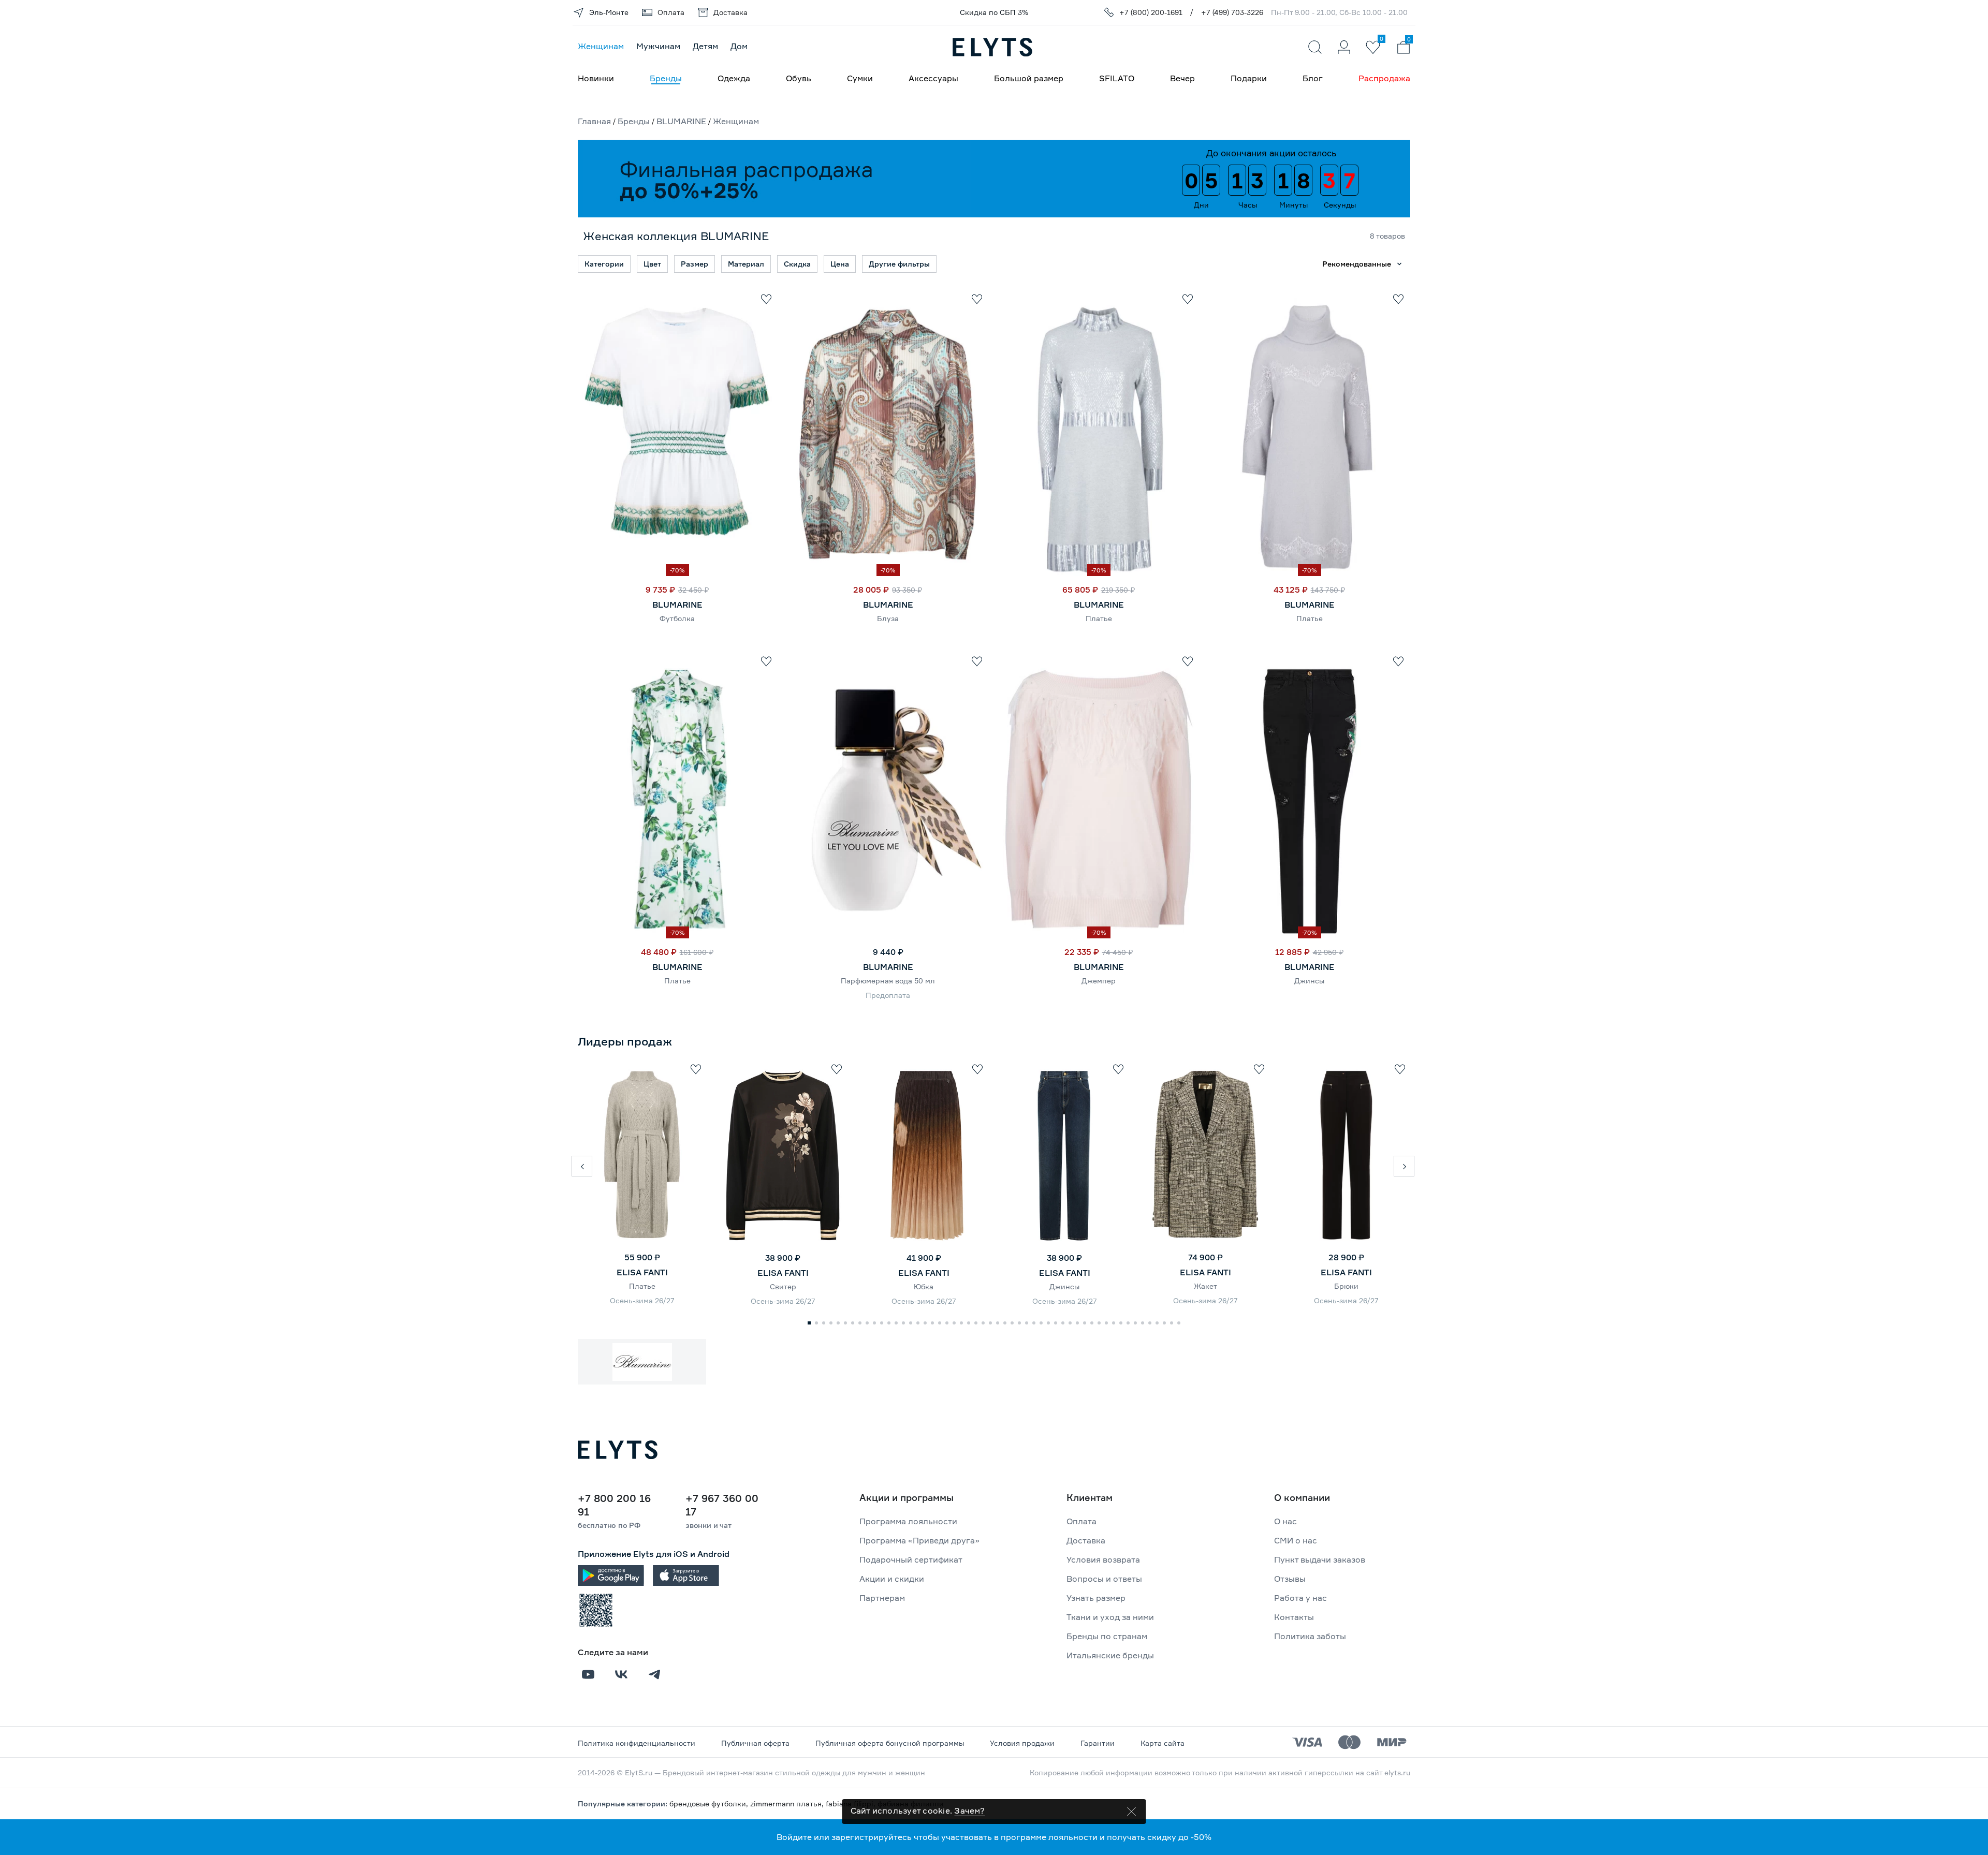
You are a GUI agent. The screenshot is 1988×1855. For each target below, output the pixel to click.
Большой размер (1029, 78)
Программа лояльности (908, 1521)
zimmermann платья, (788, 1804)
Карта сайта (1163, 1743)
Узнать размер (1096, 1598)
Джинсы (1309, 981)
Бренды (666, 78)
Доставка (1086, 1540)
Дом (739, 46)
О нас (1285, 1521)
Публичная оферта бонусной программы (890, 1743)
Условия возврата (1103, 1559)
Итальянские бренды (1110, 1655)
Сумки (860, 78)
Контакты (1294, 1617)
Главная (594, 121)
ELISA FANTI (642, 1272)
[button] (582, 1166)
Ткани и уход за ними (1110, 1617)
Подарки (1249, 78)
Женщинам (601, 46)
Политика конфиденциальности (637, 1743)
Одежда (734, 78)
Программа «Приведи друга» (919, 1540)
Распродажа (1384, 78)
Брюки (1346, 1286)
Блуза (888, 618)
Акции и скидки (892, 1579)
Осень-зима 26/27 (642, 1300)
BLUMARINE (681, 121)
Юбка (924, 1286)
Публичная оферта (755, 1743)
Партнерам (882, 1598)
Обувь (799, 78)
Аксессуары (933, 78)
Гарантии (1098, 1743)
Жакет (1205, 1286)
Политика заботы (1310, 1636)
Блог (1313, 78)
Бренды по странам (1107, 1636)
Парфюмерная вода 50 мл (888, 981)
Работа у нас (1300, 1598)
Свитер (783, 1286)
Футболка (677, 618)
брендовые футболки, (710, 1804)
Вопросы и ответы (1104, 1579)
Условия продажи (1022, 1743)
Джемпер (1099, 981)
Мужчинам (658, 46)
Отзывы (1290, 1579)
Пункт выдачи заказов (1320, 1559)
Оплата (1081, 1521)
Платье (1099, 618)
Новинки (596, 78)
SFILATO (1117, 78)
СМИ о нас (1296, 1540)
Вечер (1182, 78)
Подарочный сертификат (911, 1559)
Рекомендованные (1357, 264)
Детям (705, 46)
